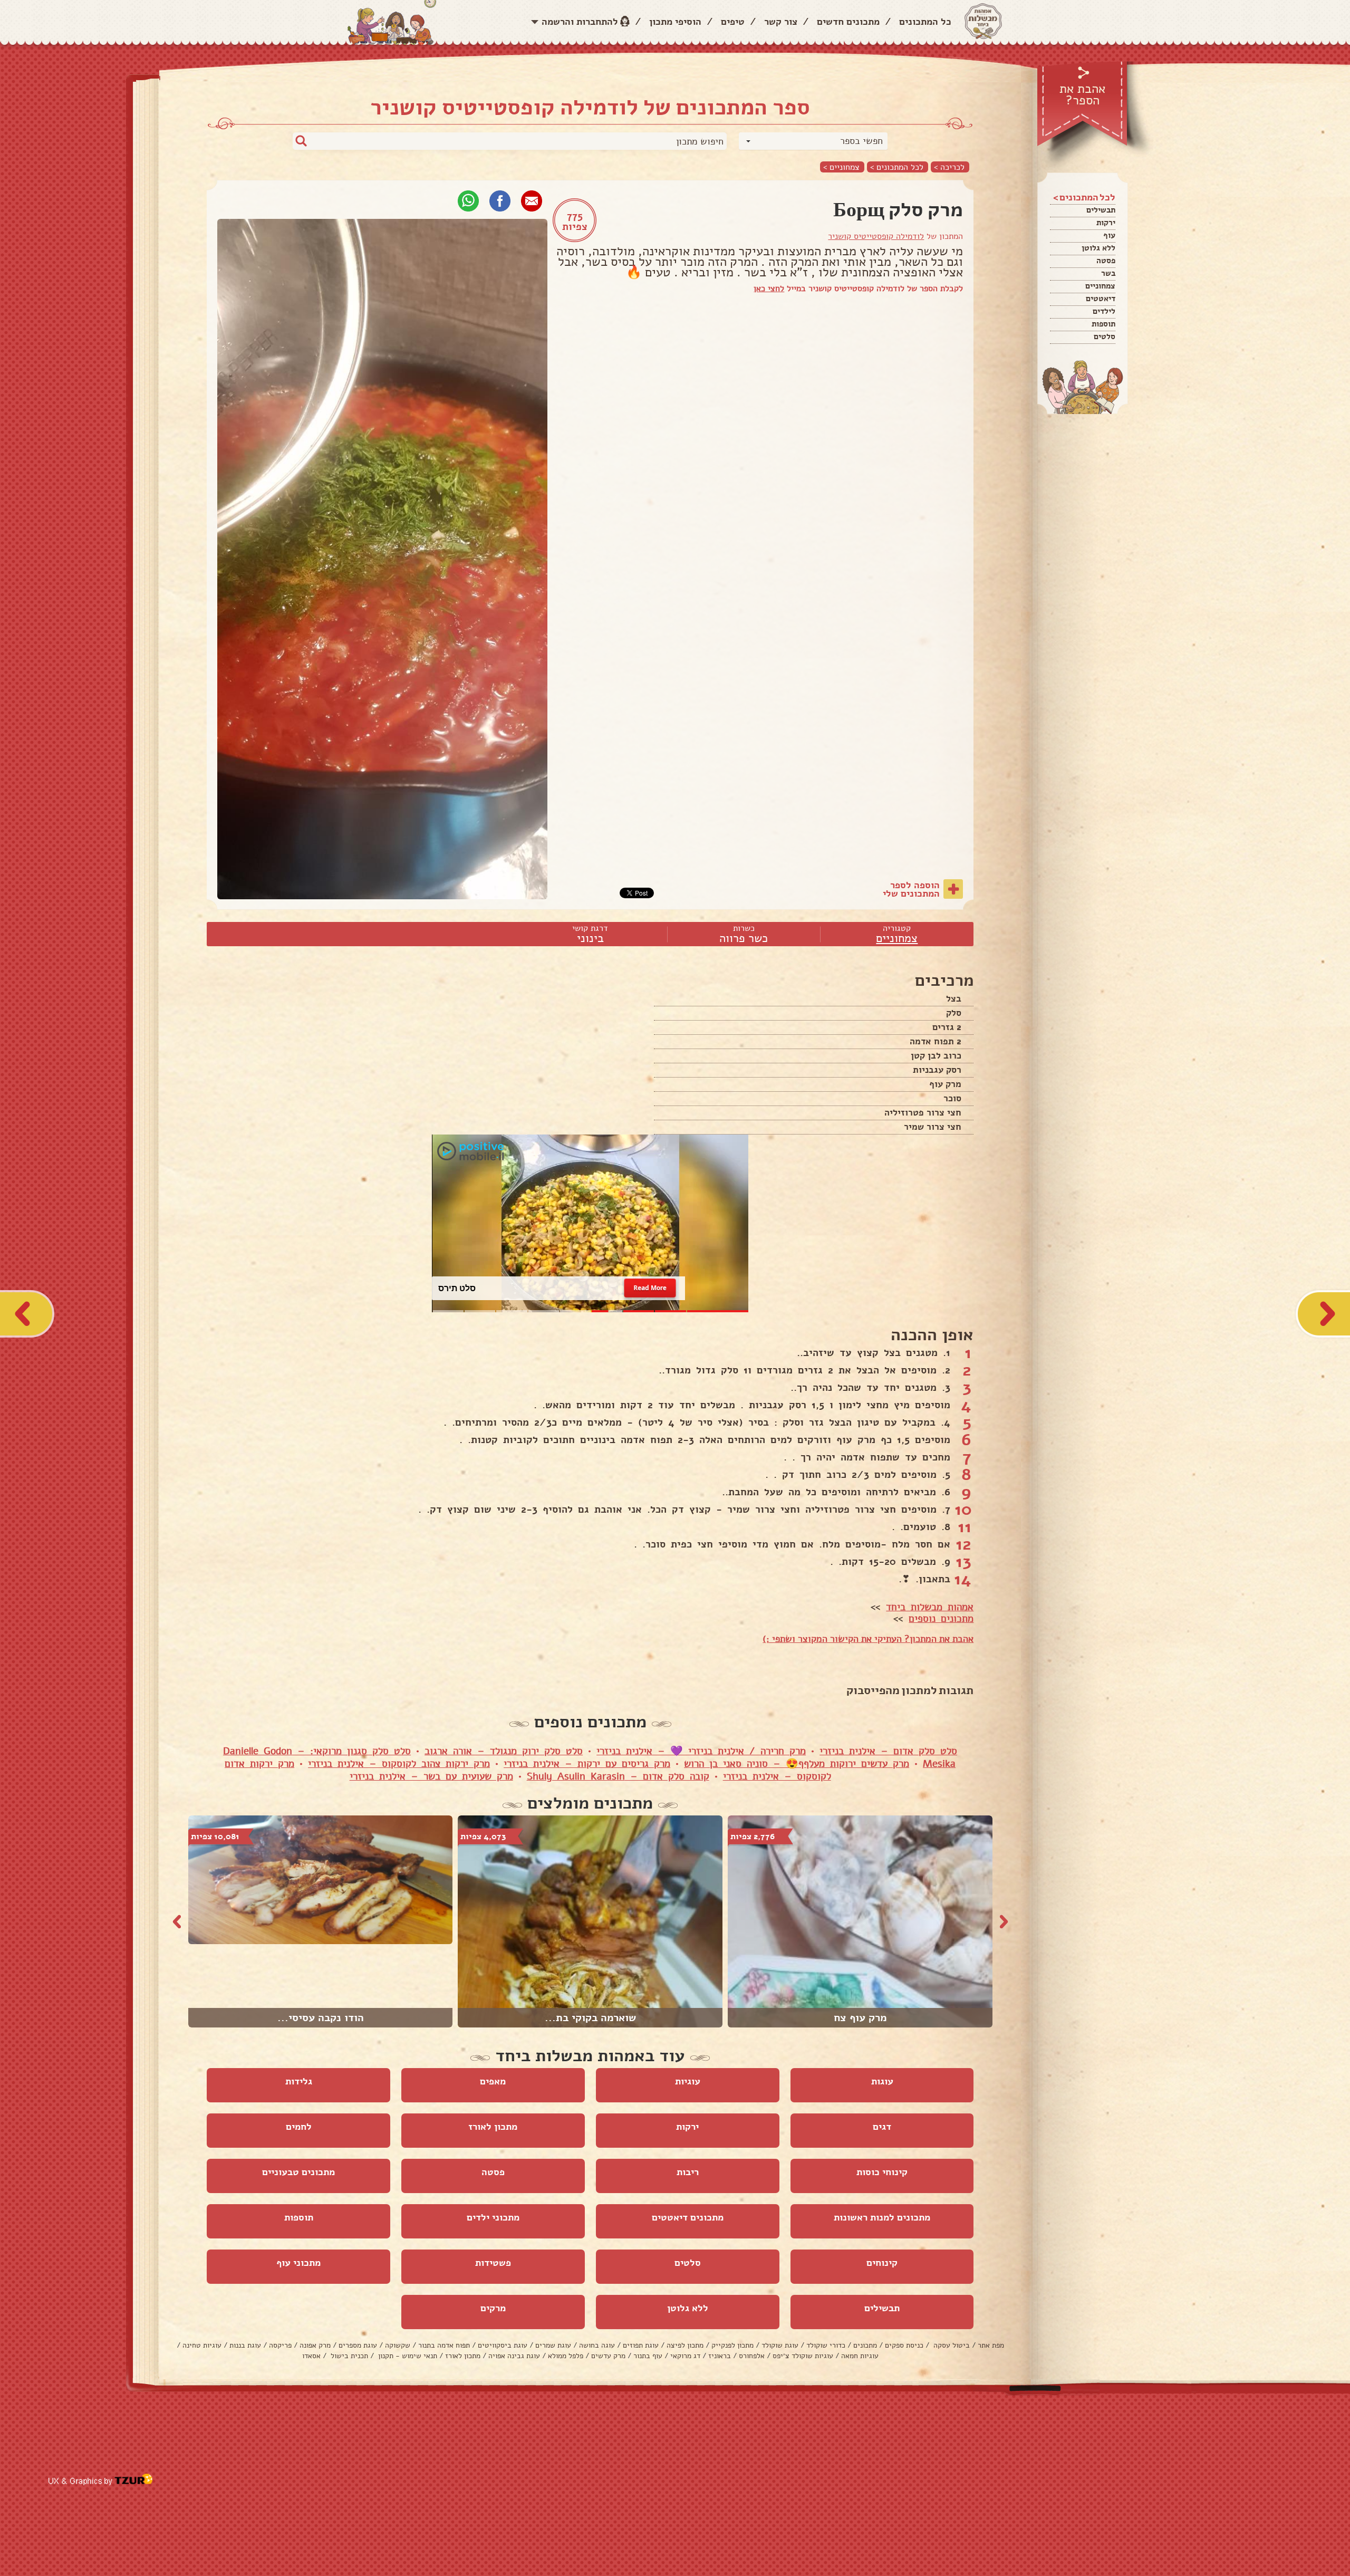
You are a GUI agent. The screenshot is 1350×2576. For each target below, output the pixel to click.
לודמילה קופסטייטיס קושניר (876, 236)
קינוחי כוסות (882, 2172)
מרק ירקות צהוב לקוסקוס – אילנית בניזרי (399, 1764)
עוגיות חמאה (860, 2356)
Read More (650, 1288)
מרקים (493, 2308)
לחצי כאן (769, 289)
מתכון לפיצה (685, 2345)
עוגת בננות (245, 2345)
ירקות (1106, 223)
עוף (1109, 235)
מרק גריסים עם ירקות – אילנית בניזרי (587, 1764)
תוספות (1103, 324)
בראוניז (720, 2356)
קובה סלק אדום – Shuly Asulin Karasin (618, 1776)
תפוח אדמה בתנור (444, 2345)
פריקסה (280, 2345)
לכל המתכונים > (897, 167)
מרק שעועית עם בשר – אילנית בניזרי (431, 1776)
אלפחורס (752, 2356)
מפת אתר (991, 2345)
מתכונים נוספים (941, 1619)
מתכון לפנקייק (732, 2345)
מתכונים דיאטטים (688, 2217)
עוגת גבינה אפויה (514, 2356)
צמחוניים (1100, 286)
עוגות (882, 2081)
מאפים (493, 2081)
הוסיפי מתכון (675, 22)
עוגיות (688, 2081)
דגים (882, 2127)
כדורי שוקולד (826, 2345)
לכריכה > (949, 167)
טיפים (733, 22)
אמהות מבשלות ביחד (930, 1607)
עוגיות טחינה (202, 2345)
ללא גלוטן (1098, 248)
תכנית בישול (348, 2356)
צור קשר (781, 22)
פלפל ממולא (566, 2356)
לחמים (299, 2127)
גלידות (299, 2081)
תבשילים (1101, 210)
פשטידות (493, 2263)
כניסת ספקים (904, 2345)
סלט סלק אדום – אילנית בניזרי (888, 1751)
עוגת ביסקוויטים (503, 2345)
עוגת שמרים (553, 2345)
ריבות (688, 2172)
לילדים (1104, 311)
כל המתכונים (925, 22)
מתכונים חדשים (848, 22)
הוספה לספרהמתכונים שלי (911, 889)
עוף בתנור (648, 2356)
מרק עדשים (608, 2356)
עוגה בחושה (597, 2345)
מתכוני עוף (298, 2263)
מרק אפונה (315, 2345)
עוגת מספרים (358, 2345)
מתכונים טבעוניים (298, 2172)
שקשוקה (398, 2345)
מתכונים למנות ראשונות (882, 2217)
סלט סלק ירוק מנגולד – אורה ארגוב (504, 1751)
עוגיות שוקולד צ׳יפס (803, 2356)
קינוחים (882, 2263)
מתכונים (865, 2345)
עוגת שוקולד (780, 2345)
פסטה (1106, 261)
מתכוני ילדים (493, 2217)
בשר (1108, 273)
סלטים (1105, 337)
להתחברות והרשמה (580, 22)
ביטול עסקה (951, 2345)
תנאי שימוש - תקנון (407, 2356)
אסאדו (311, 2356)
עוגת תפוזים (641, 2345)
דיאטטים (1101, 299)
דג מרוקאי (685, 2356)
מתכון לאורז (493, 2127)
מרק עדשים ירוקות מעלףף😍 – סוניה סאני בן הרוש (797, 1764)
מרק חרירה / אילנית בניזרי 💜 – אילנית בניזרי (701, 1751)
